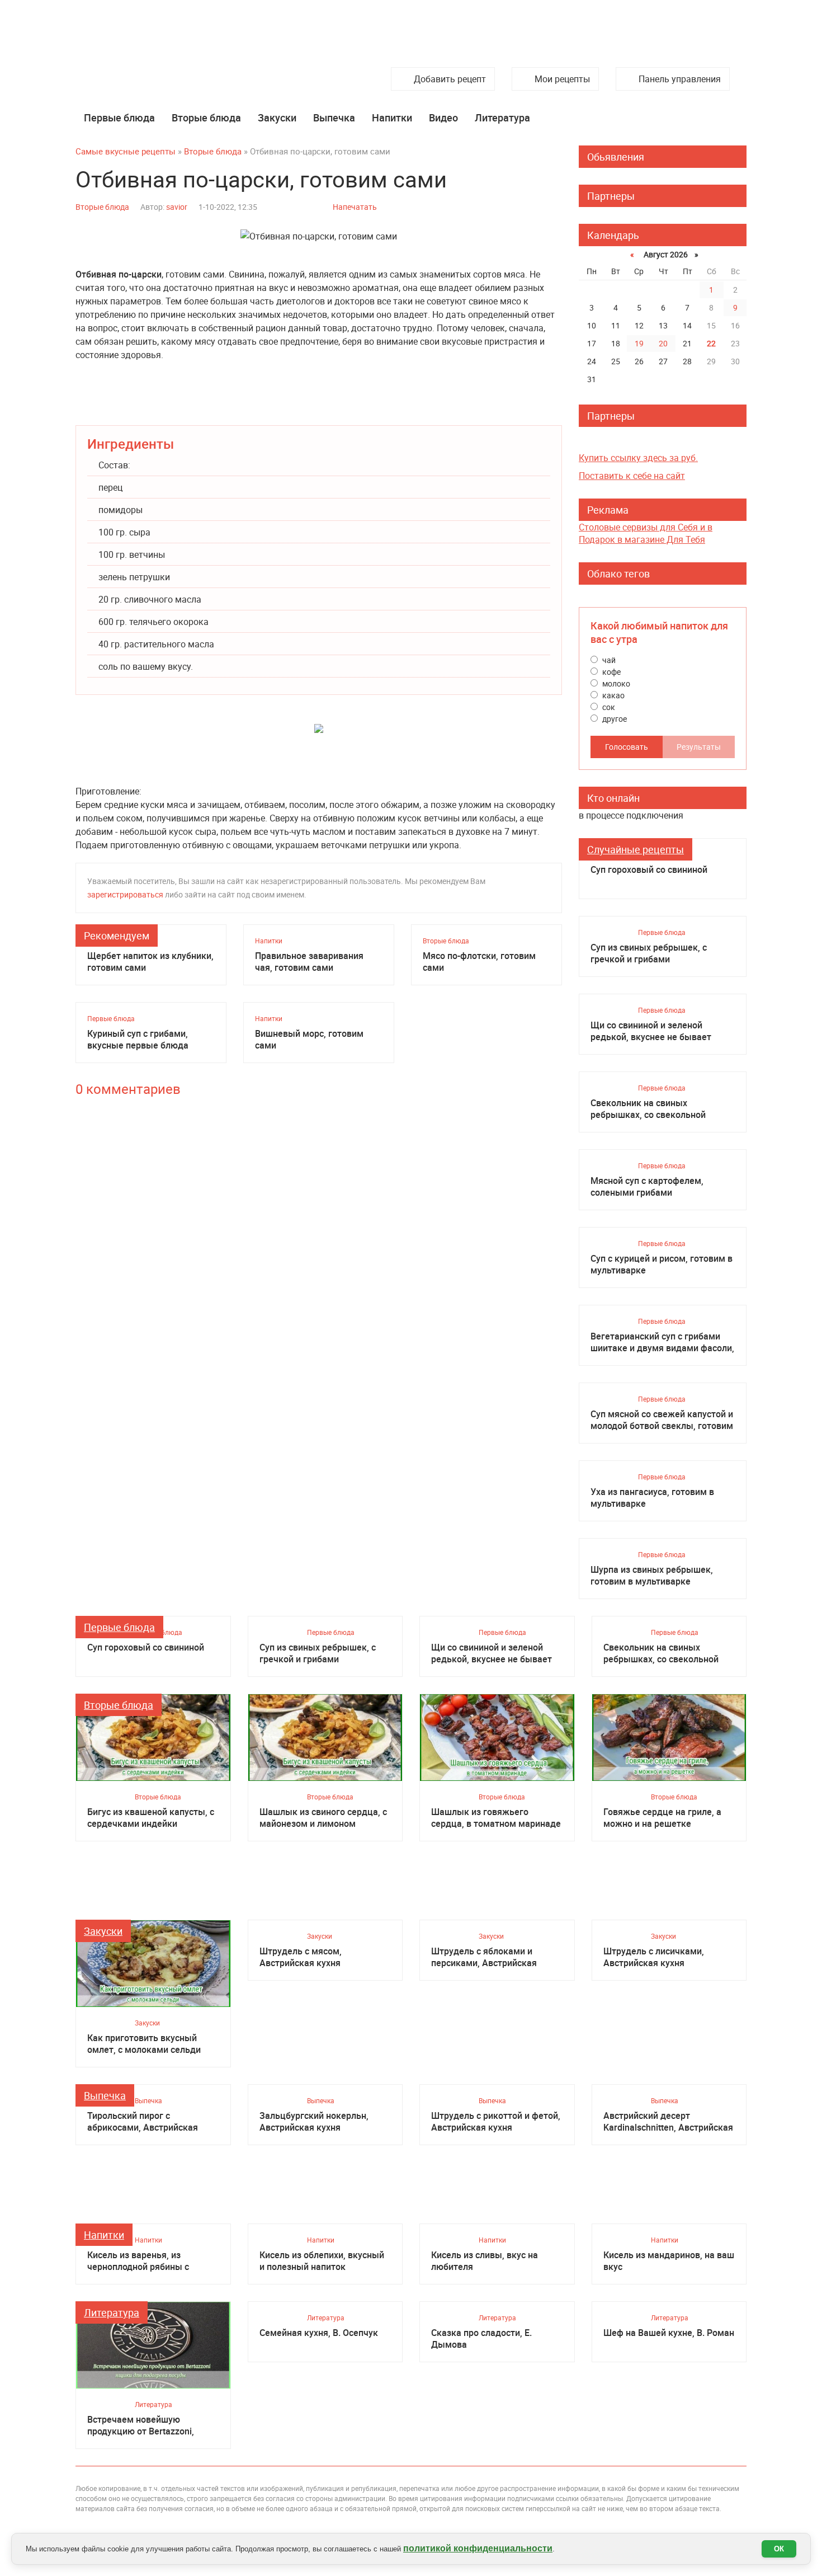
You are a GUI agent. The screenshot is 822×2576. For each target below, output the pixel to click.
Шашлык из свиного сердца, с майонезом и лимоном (323, 1818)
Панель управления (680, 79)
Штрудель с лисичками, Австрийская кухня (654, 1957)
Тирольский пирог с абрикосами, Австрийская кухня (143, 2122)
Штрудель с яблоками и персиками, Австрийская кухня (484, 1957)
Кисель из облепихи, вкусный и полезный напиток (322, 2261)
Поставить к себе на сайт (632, 476)
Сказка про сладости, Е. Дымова (481, 2339)
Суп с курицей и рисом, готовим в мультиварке (662, 1265)
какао (613, 695)
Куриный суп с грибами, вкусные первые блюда (138, 1040)
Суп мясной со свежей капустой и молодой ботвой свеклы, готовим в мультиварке (662, 1420)
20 (663, 343)
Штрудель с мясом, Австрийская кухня (301, 1957)
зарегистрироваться (125, 894)
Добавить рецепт (450, 79)
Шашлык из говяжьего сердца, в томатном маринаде (496, 1818)
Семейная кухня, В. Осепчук (319, 2333)
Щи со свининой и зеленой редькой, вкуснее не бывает (651, 1031)
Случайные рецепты (636, 849)
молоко (615, 683)
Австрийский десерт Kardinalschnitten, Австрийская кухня (668, 2122)
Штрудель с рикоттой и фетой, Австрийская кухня (496, 2122)
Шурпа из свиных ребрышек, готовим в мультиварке (652, 1576)
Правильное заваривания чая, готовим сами (309, 962)
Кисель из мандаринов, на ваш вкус (669, 2261)
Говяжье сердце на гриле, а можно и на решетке (662, 1818)
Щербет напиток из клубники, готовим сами (150, 962)
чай (608, 660)
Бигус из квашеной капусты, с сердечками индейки (151, 1818)
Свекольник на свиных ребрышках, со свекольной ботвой (648, 1109)
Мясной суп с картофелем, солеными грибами (647, 1187)
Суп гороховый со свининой (649, 870)
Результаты (699, 747)
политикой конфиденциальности (478, 2548)
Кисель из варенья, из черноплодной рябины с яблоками (138, 2261)
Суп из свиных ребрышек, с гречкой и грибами (649, 953)
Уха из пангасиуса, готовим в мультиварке (652, 1498)
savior (177, 207)
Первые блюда (119, 117)
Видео (443, 117)
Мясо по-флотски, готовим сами (479, 962)
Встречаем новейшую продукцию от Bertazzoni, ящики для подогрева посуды (150, 2425)
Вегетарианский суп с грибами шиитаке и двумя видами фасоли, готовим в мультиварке (662, 1342)
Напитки (392, 117)
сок (608, 707)
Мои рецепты (562, 79)
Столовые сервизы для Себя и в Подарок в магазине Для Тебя (646, 533)
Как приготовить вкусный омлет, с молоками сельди (144, 2044)
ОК (779, 2549)
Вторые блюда (206, 117)
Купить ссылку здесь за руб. (638, 458)
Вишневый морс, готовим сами (309, 1040)
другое (614, 719)
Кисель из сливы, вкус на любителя (485, 2261)
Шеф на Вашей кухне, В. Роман (669, 2333)
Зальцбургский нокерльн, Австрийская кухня (314, 2122)
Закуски (277, 117)
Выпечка (334, 117)
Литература (502, 117)
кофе (611, 672)
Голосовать (627, 747)
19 (639, 343)
